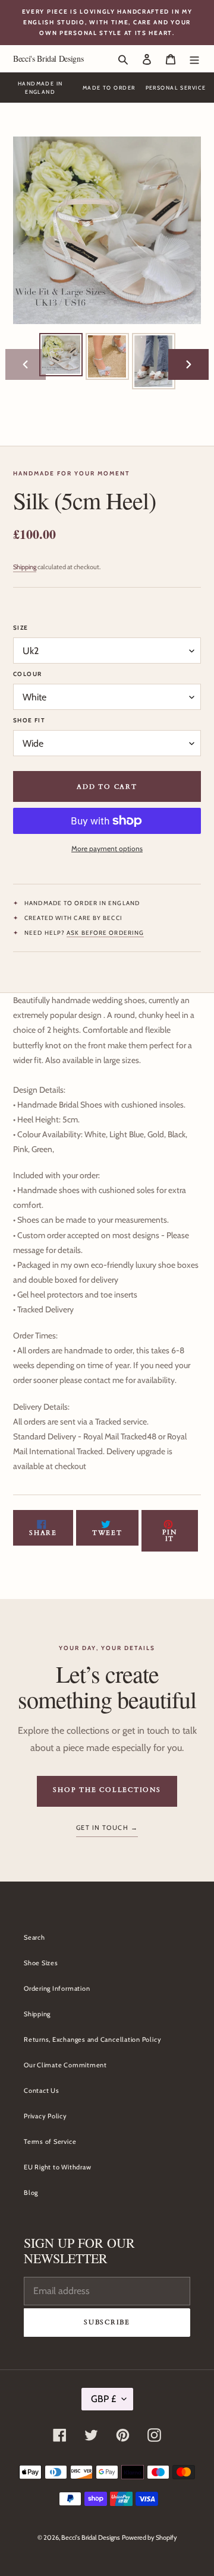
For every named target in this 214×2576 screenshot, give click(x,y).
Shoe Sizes (41, 1963)
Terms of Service (50, 2142)
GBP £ (103, 2399)
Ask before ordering (105, 933)
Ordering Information (57, 1988)
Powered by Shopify (150, 2537)
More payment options (107, 848)
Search (34, 1937)
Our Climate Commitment (65, 2065)
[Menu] (194, 58)
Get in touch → (107, 1828)
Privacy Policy (45, 2116)
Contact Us (42, 2090)
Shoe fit (29, 720)
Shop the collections (107, 1790)
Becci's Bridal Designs (48, 58)
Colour (27, 674)
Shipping (25, 567)
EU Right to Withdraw (57, 2167)
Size (21, 628)
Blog (31, 2193)
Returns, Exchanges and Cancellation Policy (92, 2039)
